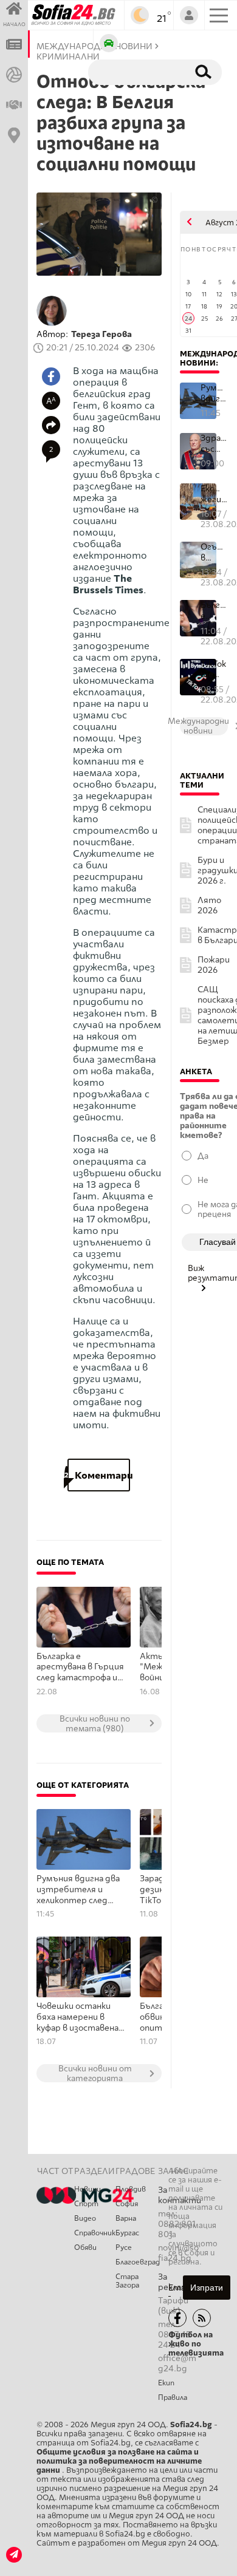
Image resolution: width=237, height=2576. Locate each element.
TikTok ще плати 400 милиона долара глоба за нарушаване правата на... (214, 670)
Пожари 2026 (214, 965)
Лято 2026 (209, 905)
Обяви (85, 2247)
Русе (124, 2247)
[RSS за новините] (202, 2318)
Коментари (99, 1475)
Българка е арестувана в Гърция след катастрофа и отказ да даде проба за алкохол (80, 1668)
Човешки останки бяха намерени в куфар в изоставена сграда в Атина (77, 2017)
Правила (173, 2397)
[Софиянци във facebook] (177, 2318)
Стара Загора (127, 2281)
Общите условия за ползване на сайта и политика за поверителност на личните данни (119, 2461)
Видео (85, 2218)
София (127, 2204)
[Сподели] (51, 425)
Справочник (95, 2233)
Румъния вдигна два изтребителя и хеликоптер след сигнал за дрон (78, 1890)
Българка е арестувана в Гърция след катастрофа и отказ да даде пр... (214, 611)
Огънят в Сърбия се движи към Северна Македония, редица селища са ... (214, 552)
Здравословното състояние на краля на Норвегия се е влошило (214, 444)
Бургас (127, 2233)
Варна (126, 2218)
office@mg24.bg (177, 2363)
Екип (166, 2383)
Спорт (86, 2204)
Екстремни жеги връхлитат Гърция (214, 494)
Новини (88, 2189)
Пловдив (131, 2189)
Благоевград (137, 2262)
